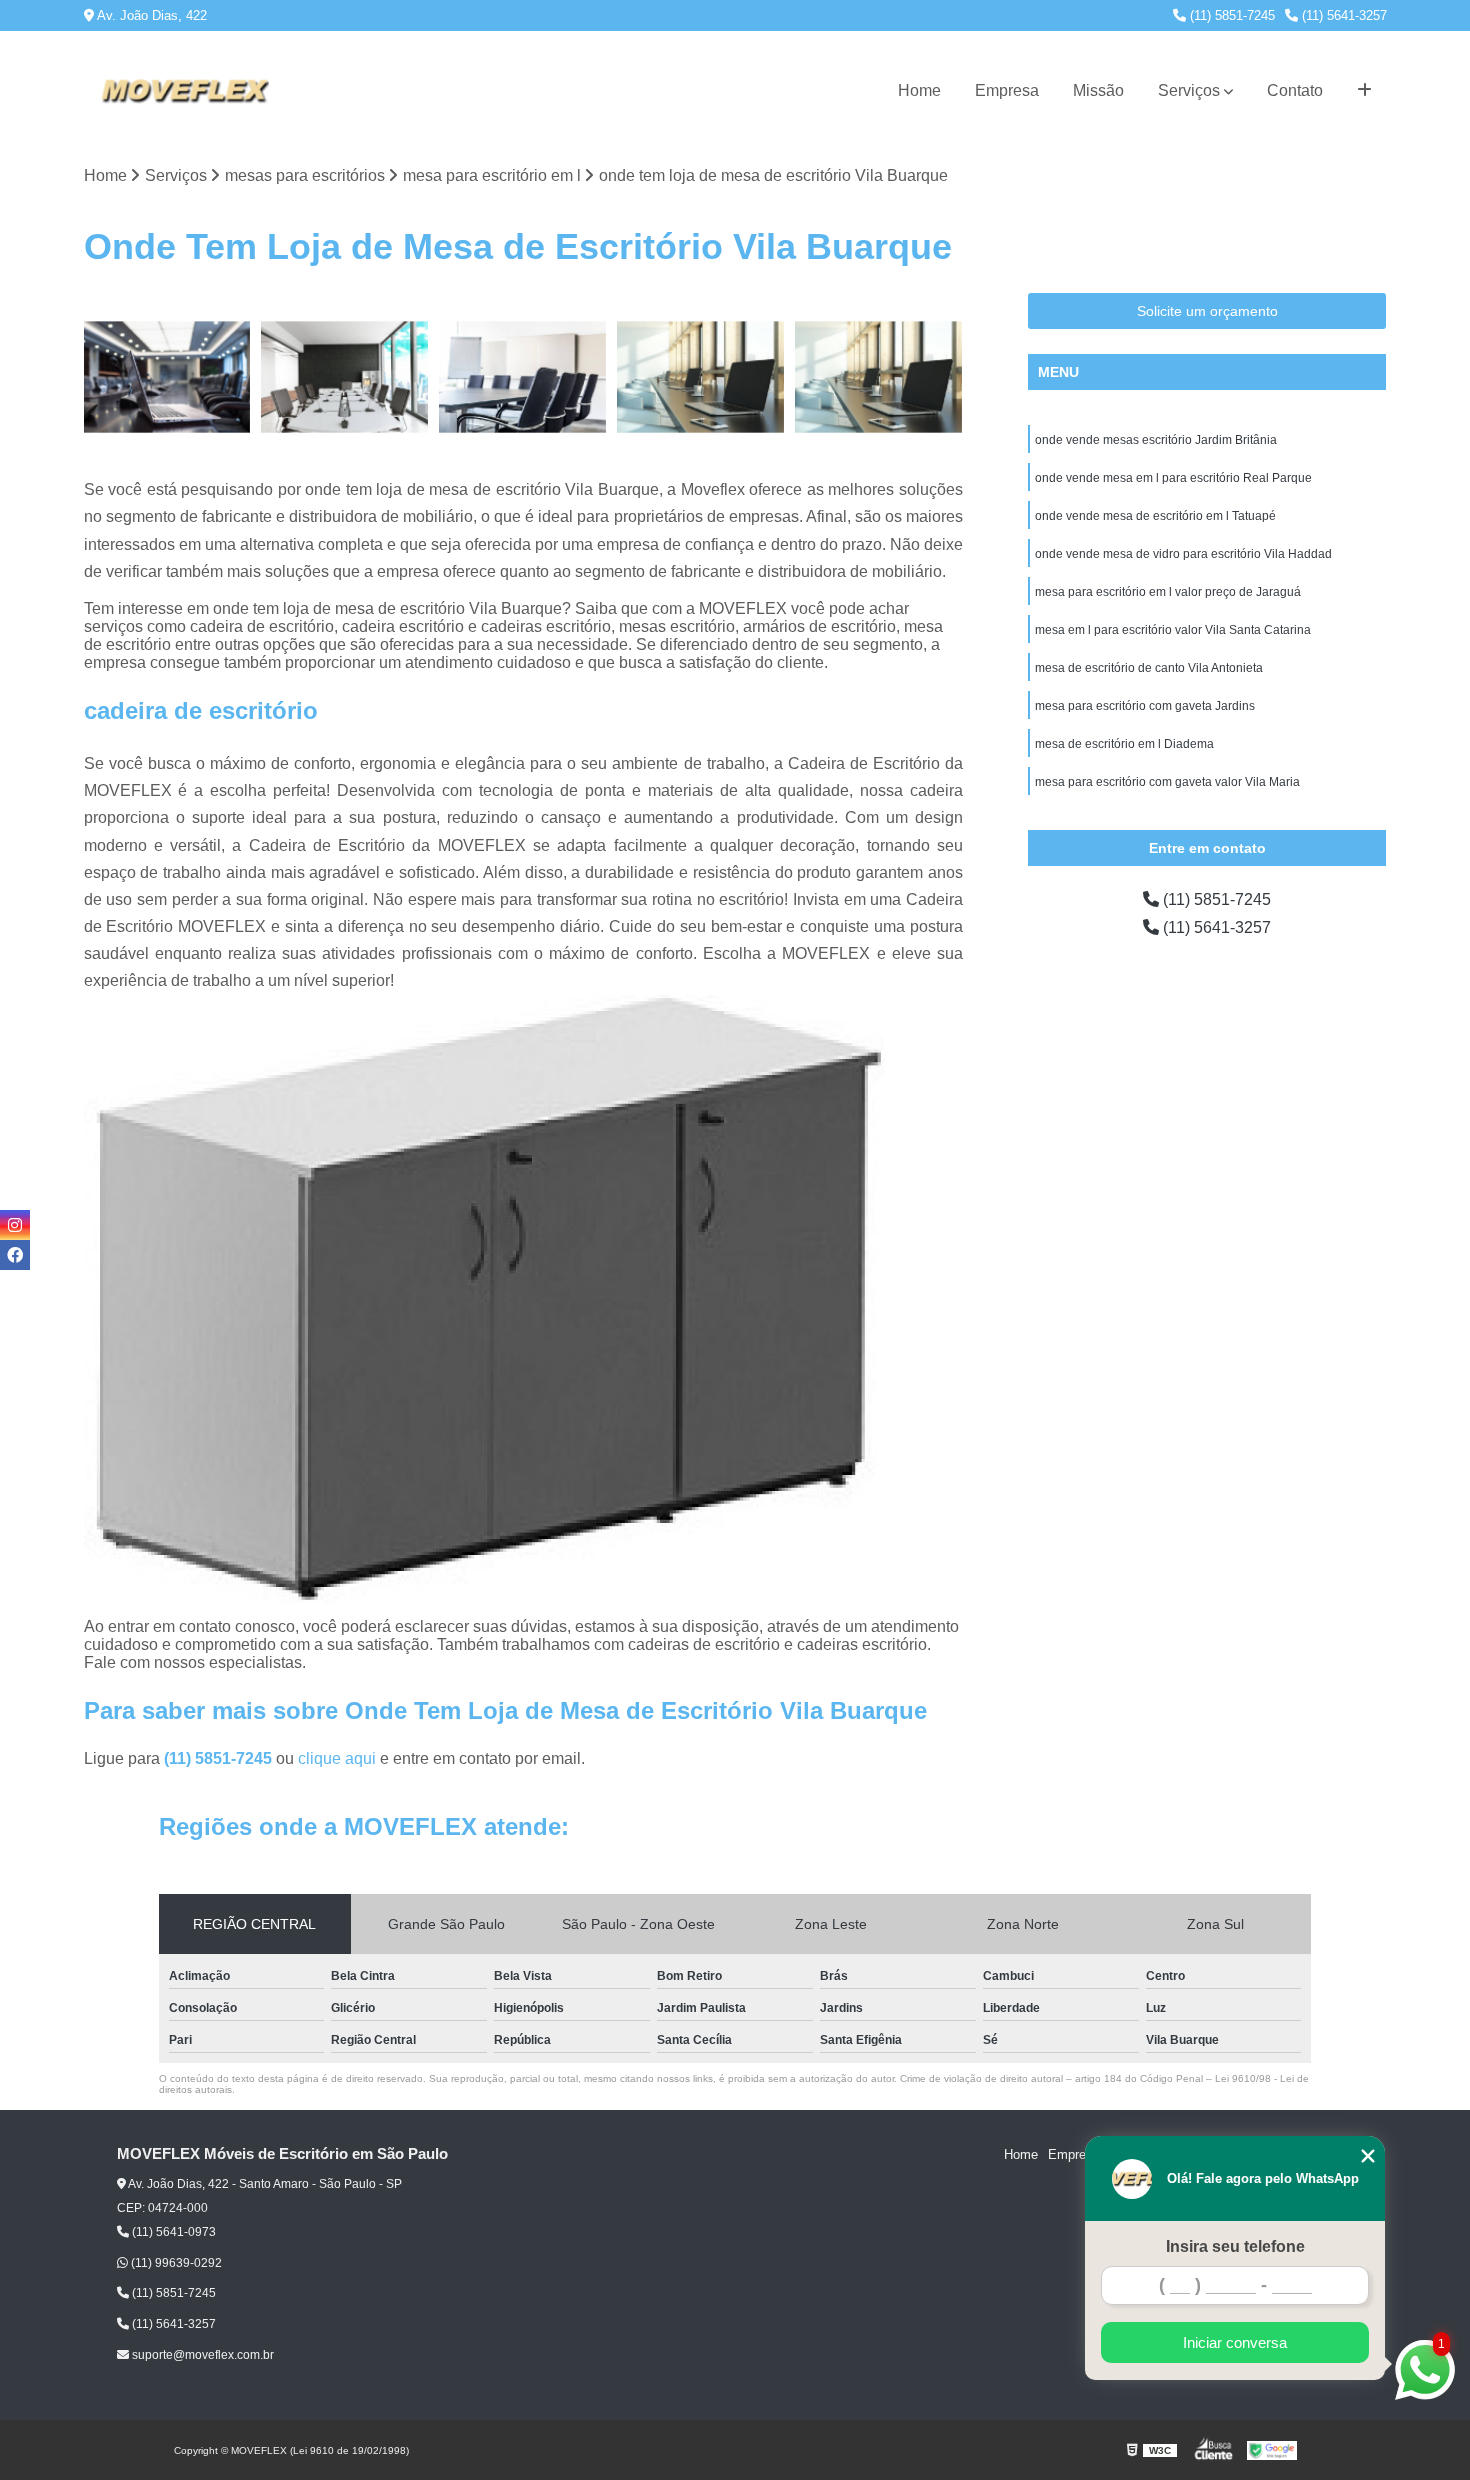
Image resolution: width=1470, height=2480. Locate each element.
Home (919, 90)
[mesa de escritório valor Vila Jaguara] (701, 377)
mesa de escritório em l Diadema (1124, 744)
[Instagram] (15, 1225)
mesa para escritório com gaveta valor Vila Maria (1167, 782)
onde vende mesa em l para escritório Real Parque (1173, 478)
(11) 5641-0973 (172, 2232)
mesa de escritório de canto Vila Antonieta (1149, 668)
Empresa (1007, 90)
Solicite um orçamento (1207, 311)
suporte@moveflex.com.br (201, 2355)
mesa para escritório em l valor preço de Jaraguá (1168, 592)
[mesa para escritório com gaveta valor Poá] (523, 377)
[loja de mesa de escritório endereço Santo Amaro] (168, 377)
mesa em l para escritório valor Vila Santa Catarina (1173, 630)
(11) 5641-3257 (1342, 15)
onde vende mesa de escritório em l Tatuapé (1155, 516)
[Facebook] (15, 1255)
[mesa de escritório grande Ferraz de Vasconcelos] (879, 377)
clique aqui (337, 1758)
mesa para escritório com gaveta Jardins (1145, 706)
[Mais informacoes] (1364, 91)
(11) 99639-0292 (175, 2263)
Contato (1295, 90)
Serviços (1189, 90)
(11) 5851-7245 (1230, 15)
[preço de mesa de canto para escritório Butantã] (345, 377)
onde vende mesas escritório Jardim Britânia (1156, 440)
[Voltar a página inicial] (184, 91)
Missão (1098, 90)
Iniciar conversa (1235, 2342)
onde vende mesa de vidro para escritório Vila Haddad (1183, 554)
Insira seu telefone (1235, 2246)
